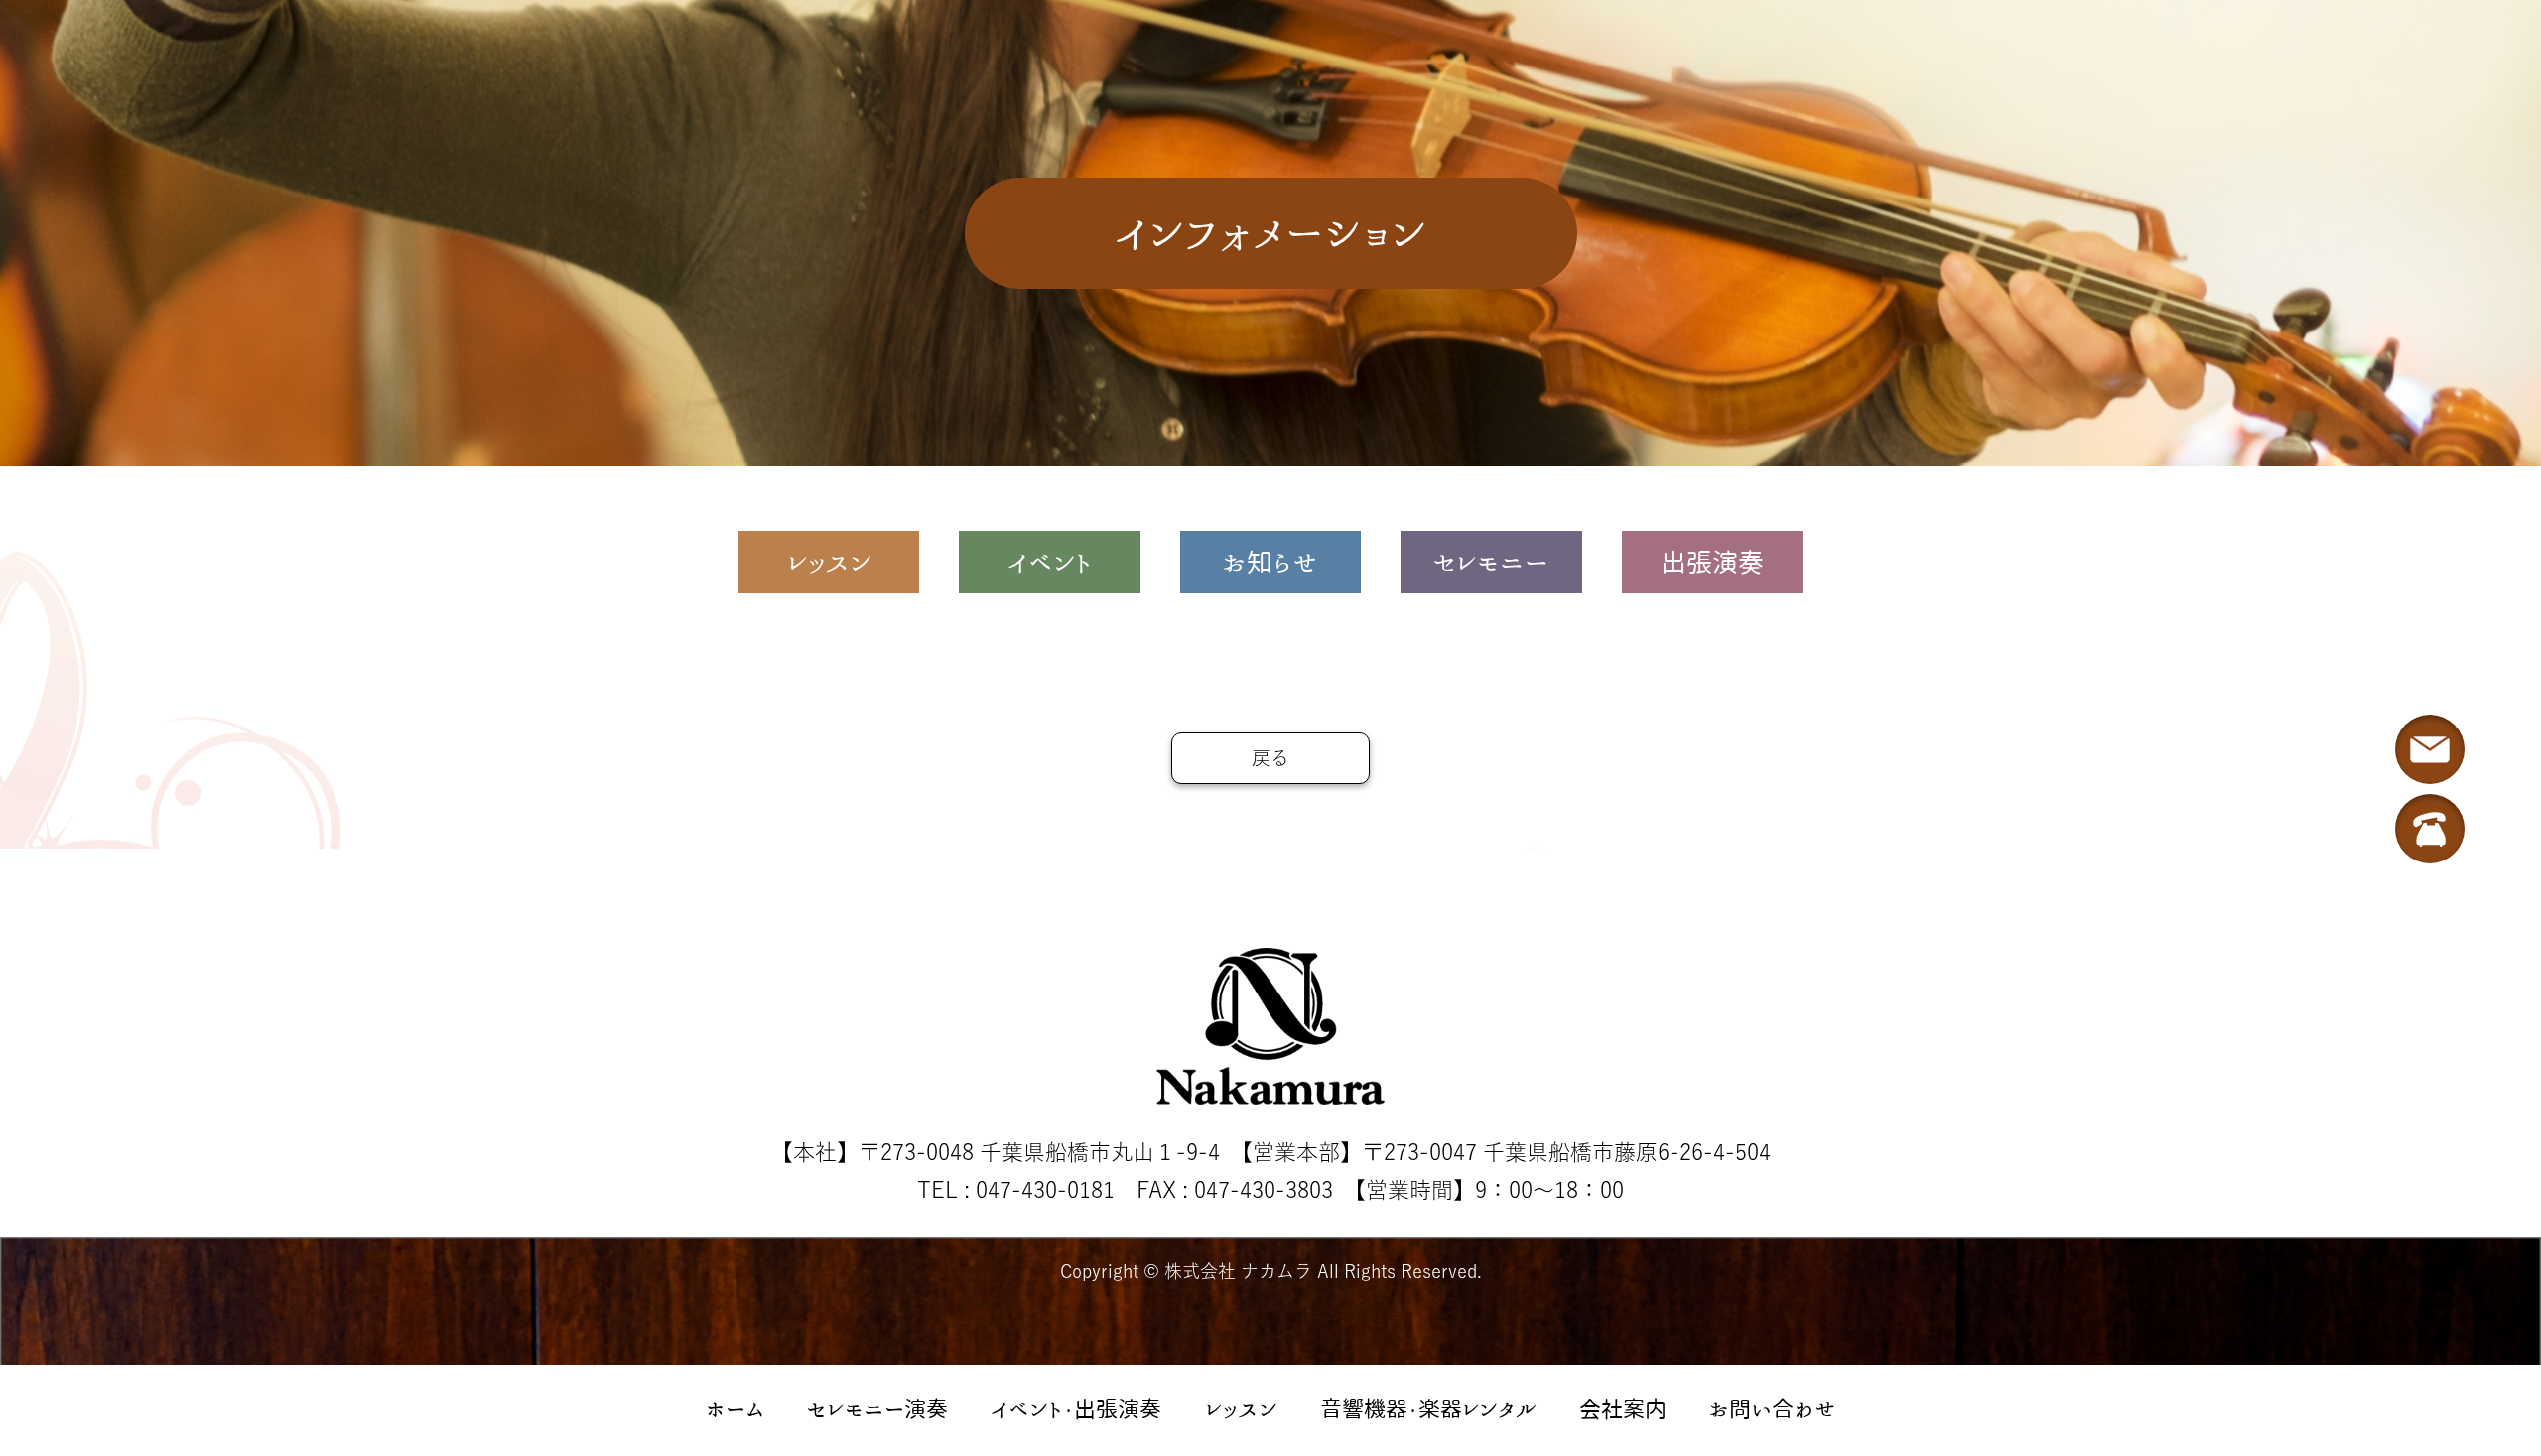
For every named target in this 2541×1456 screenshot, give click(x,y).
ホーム (735, 1409)
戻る (1270, 758)
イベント (1050, 562)
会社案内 (1623, 1409)
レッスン (1241, 1409)
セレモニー (1491, 562)
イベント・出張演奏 (1076, 1409)
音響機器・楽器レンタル (1428, 1409)
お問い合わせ (1773, 1409)
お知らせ (1270, 562)
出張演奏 (1712, 562)
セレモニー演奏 (877, 1409)
